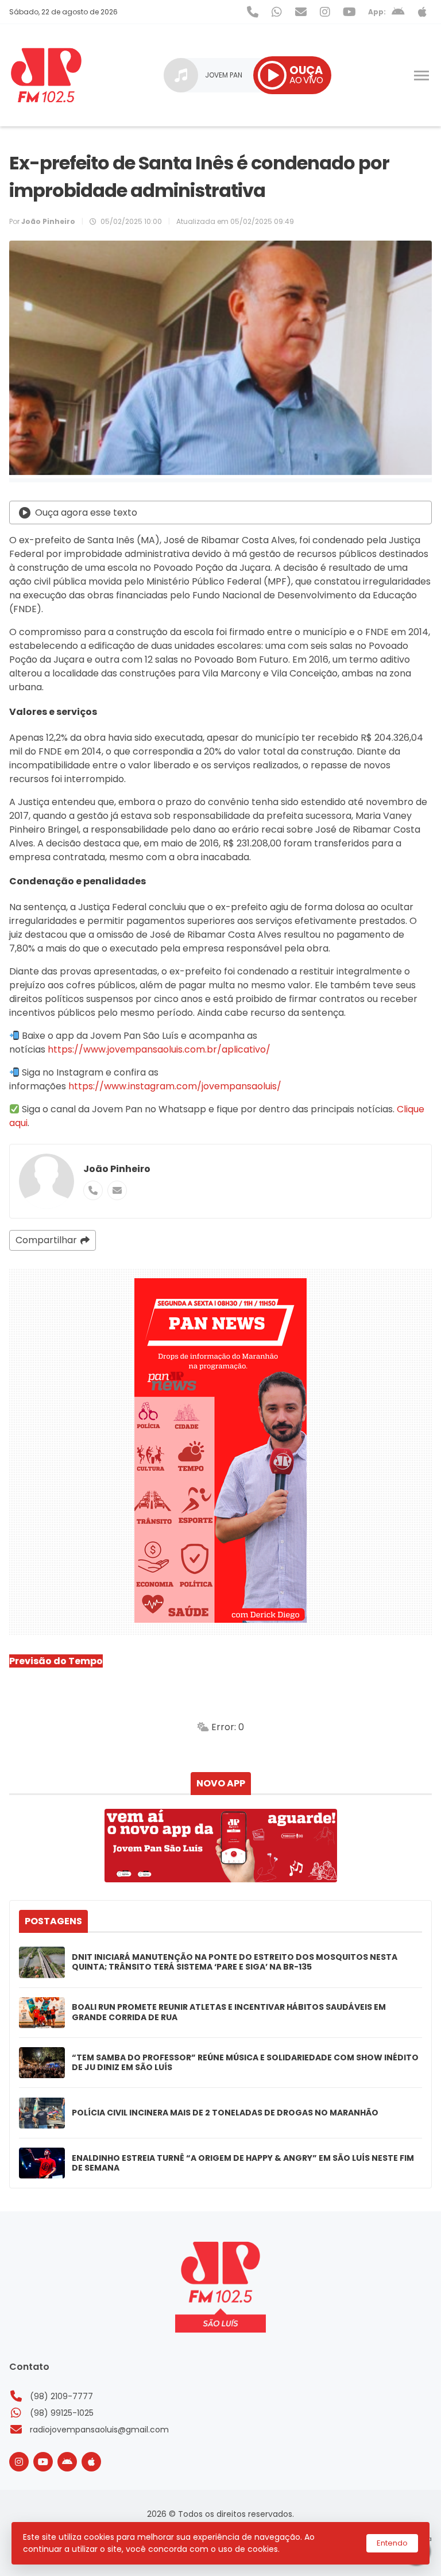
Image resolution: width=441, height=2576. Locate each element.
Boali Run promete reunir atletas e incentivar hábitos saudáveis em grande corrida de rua (229, 2012)
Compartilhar (46, 1240)
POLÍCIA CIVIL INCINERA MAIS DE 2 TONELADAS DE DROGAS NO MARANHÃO (225, 2113)
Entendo (392, 2543)
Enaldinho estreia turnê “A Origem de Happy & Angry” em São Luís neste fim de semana (243, 2163)
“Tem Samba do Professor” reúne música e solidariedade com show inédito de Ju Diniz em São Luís (245, 2063)
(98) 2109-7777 (61, 2396)
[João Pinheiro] (47, 1181)
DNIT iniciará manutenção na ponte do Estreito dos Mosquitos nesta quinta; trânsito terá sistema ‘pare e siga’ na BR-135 (235, 1962)
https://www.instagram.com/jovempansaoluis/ (174, 1086)
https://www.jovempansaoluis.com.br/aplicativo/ (159, 1049)
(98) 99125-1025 (62, 2413)
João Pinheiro (117, 1169)
